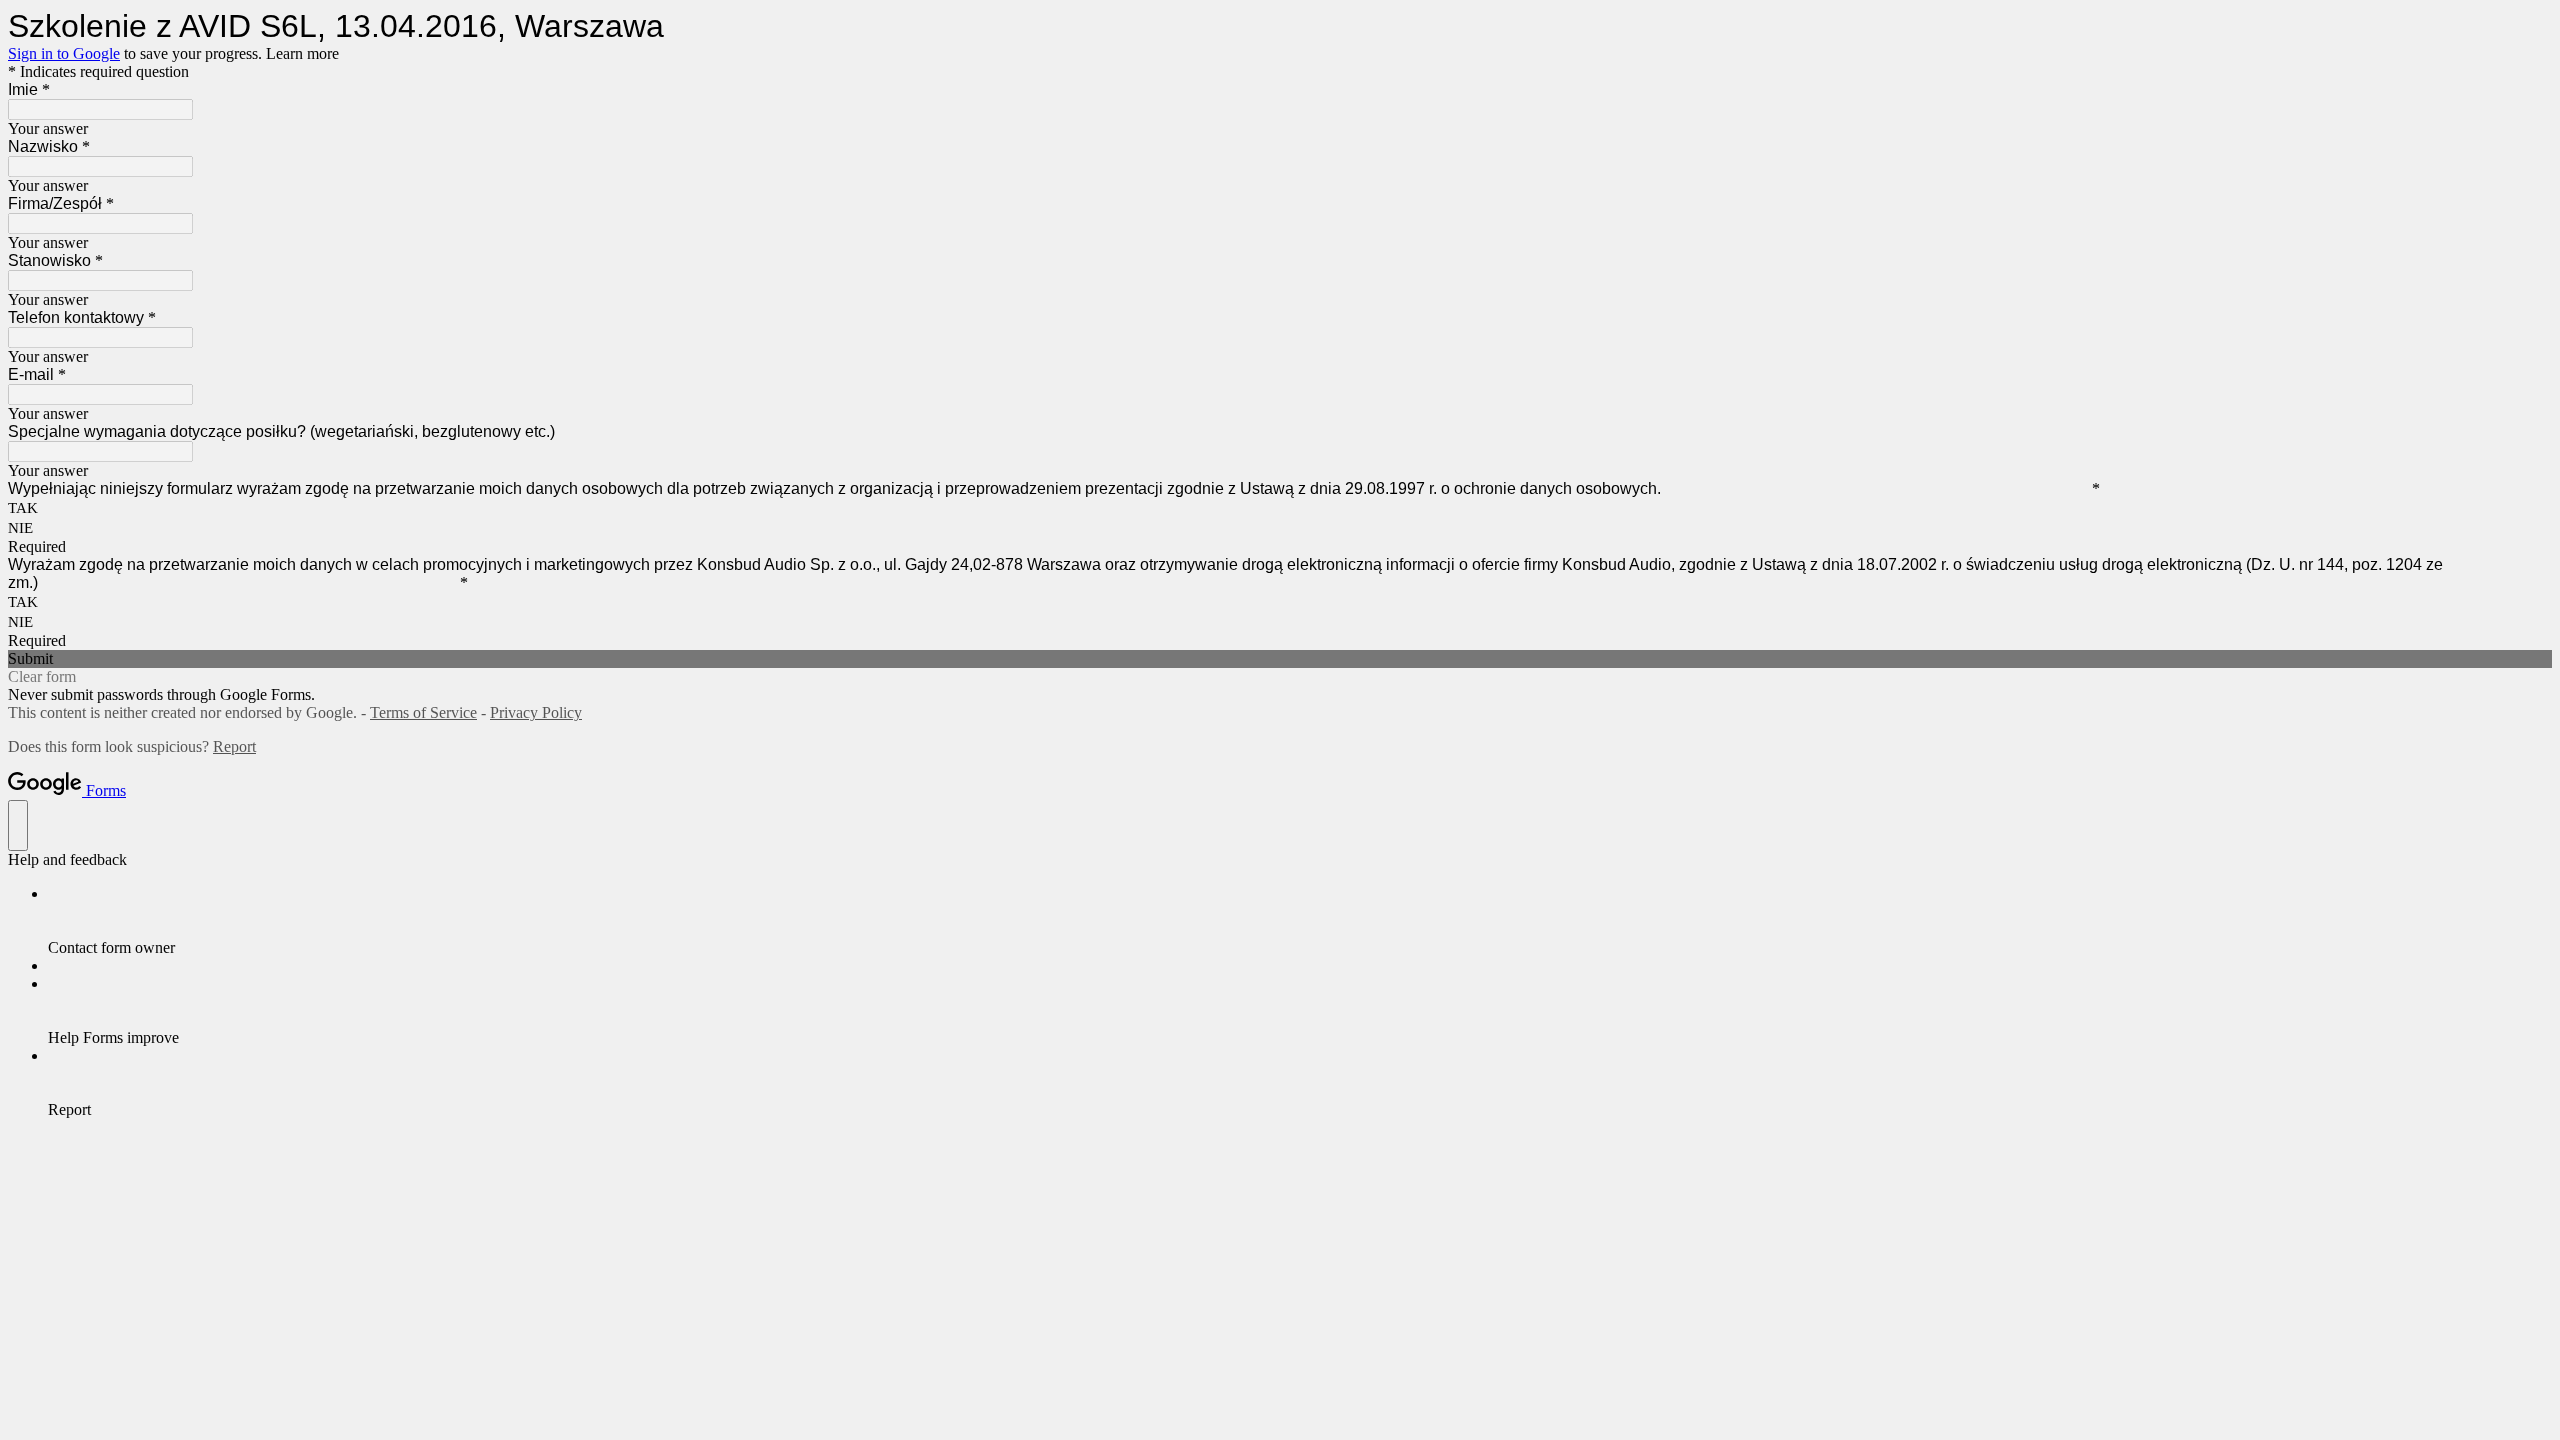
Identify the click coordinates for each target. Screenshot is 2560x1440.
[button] (1280, 659)
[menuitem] (1300, 921)
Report (234, 746)
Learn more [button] (302, 53)
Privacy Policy (536, 712)
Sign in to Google (64, 53)
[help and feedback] (18, 825)
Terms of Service (423, 712)
